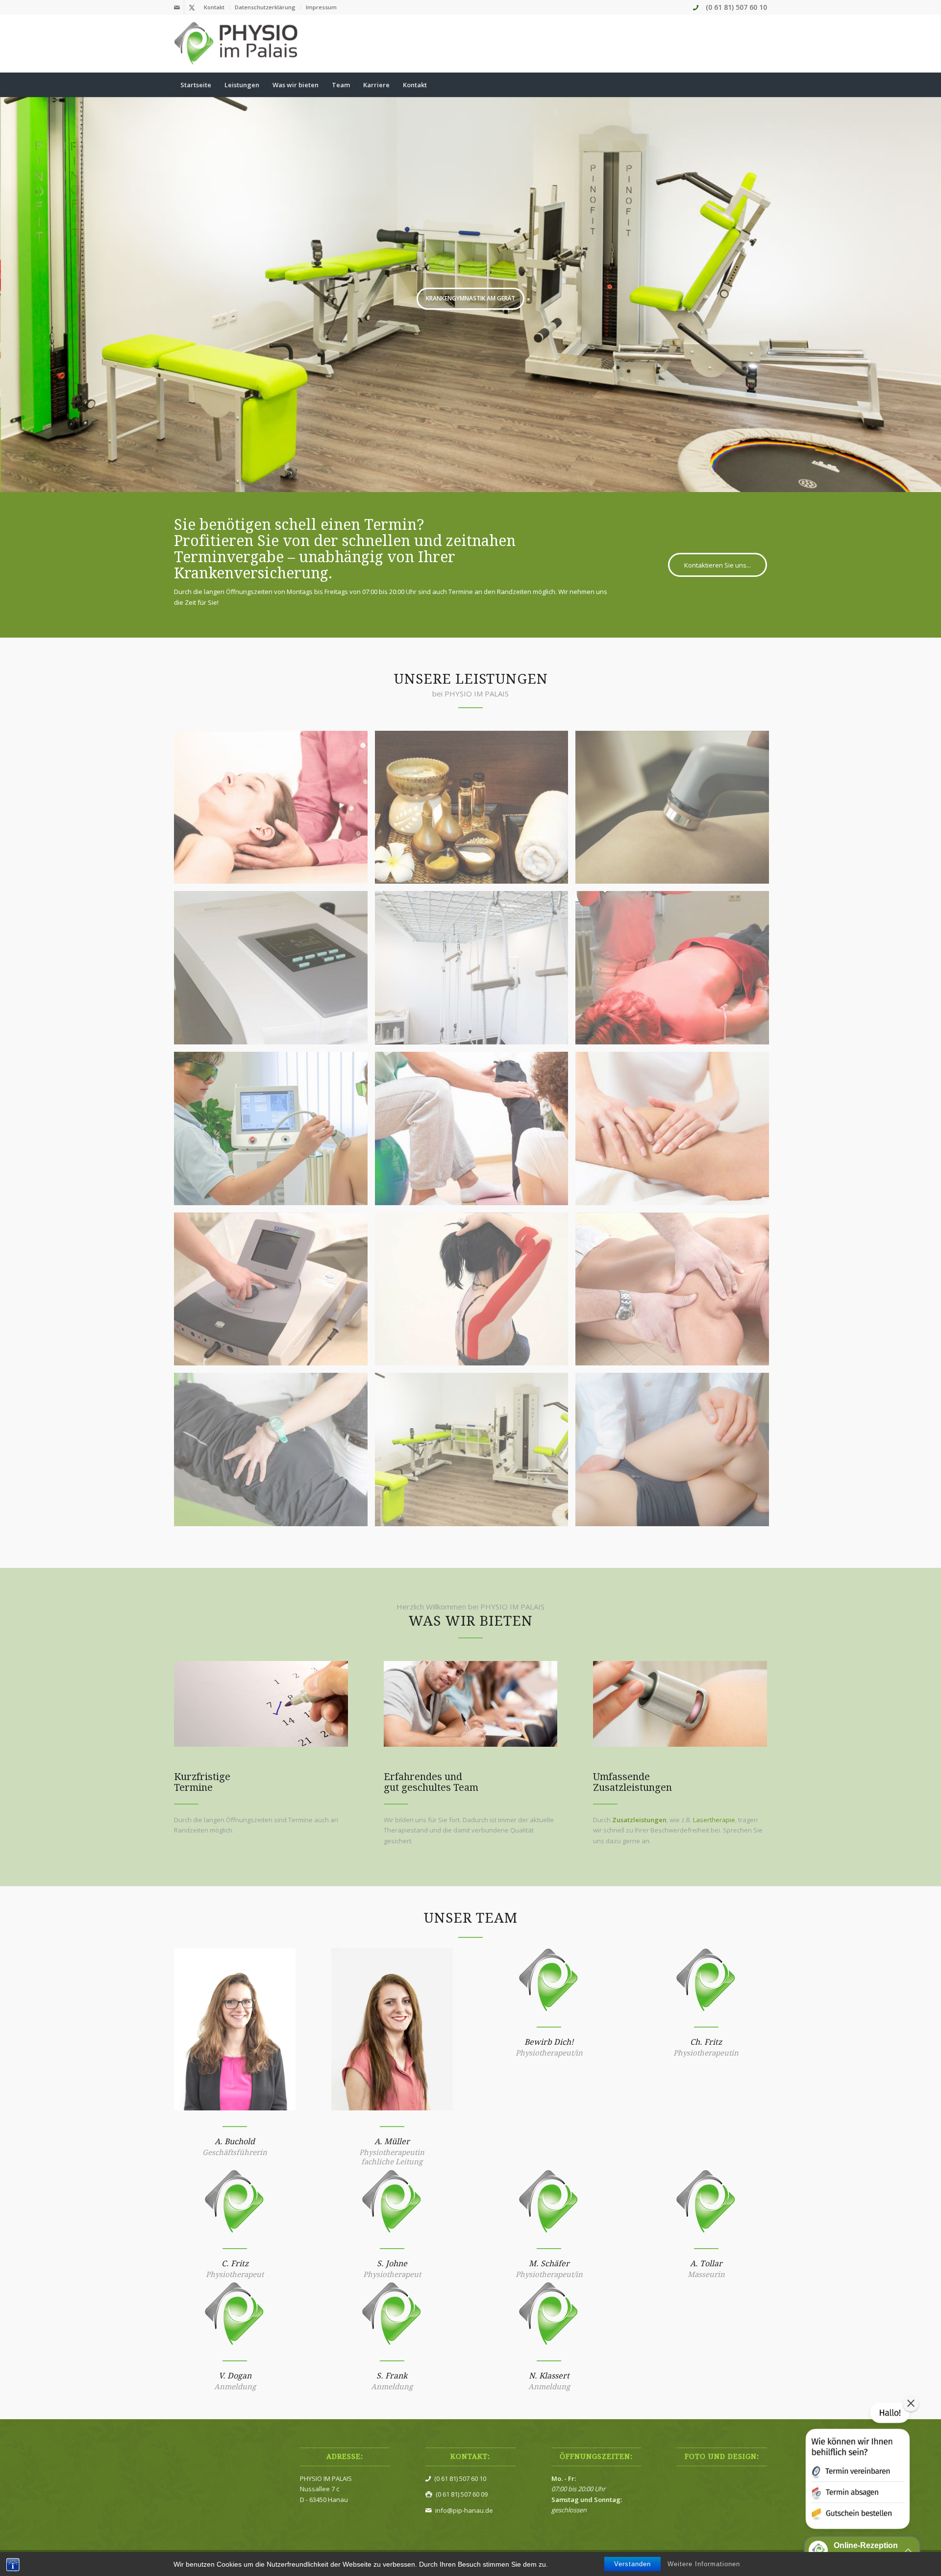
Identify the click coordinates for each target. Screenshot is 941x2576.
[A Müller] (392, 2029)
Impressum (321, 7)
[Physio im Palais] (237, 44)
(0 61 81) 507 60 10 (736, 7)
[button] (857, 2468)
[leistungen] (680, 1704)
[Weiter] (932, 285)
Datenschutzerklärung (265, 7)
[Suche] (761, 85)
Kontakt (214, 7)
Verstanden (632, 2564)
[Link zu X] (192, 7)
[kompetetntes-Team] (471, 1704)
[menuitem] (214, 7)
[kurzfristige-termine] (261, 1704)
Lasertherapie (714, 1820)
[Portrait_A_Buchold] (235, 2029)
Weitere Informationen (704, 2564)
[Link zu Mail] (177, 7)
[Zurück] (9, 285)
